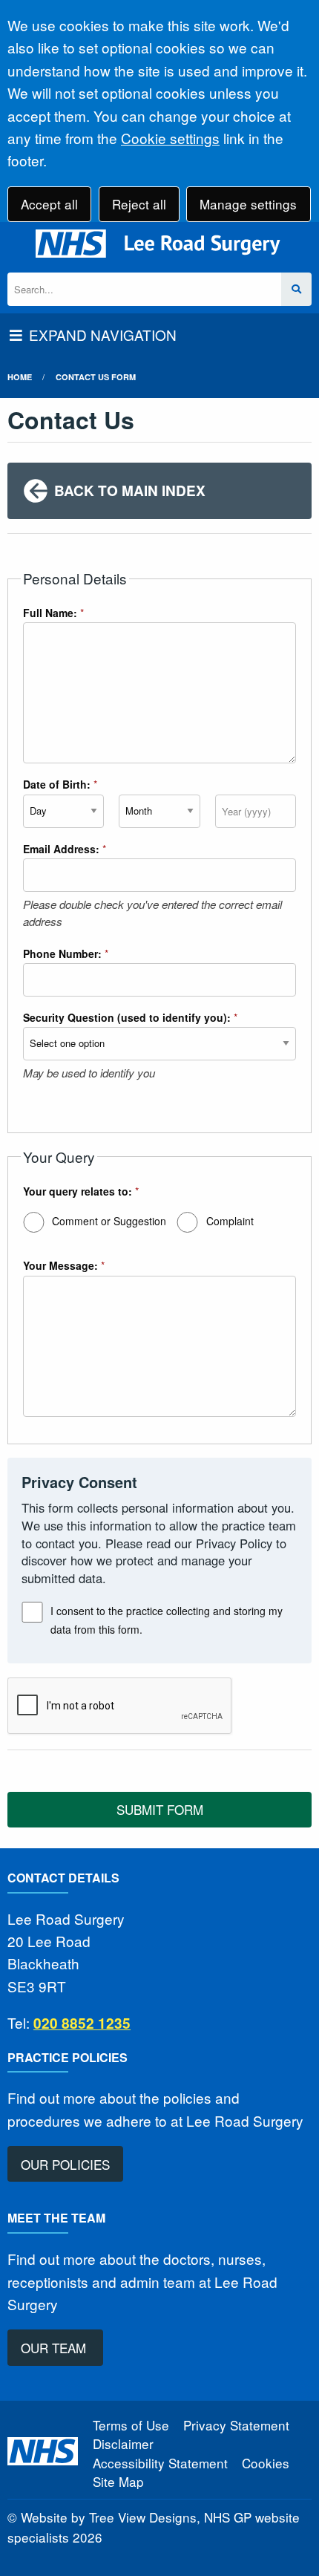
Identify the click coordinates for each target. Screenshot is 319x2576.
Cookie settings (170, 138)
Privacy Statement (236, 2425)
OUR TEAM (55, 2348)
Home (20, 377)
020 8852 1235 (82, 2023)
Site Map (118, 2481)
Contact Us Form (96, 377)
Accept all (49, 204)
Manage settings (248, 204)
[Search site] (296, 289)
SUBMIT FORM (160, 1809)
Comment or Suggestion (109, 1221)
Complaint (230, 1221)
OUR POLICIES (65, 2164)
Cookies (266, 2463)
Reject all (139, 204)
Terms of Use (131, 2425)
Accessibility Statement (160, 2463)
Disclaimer (123, 2443)
